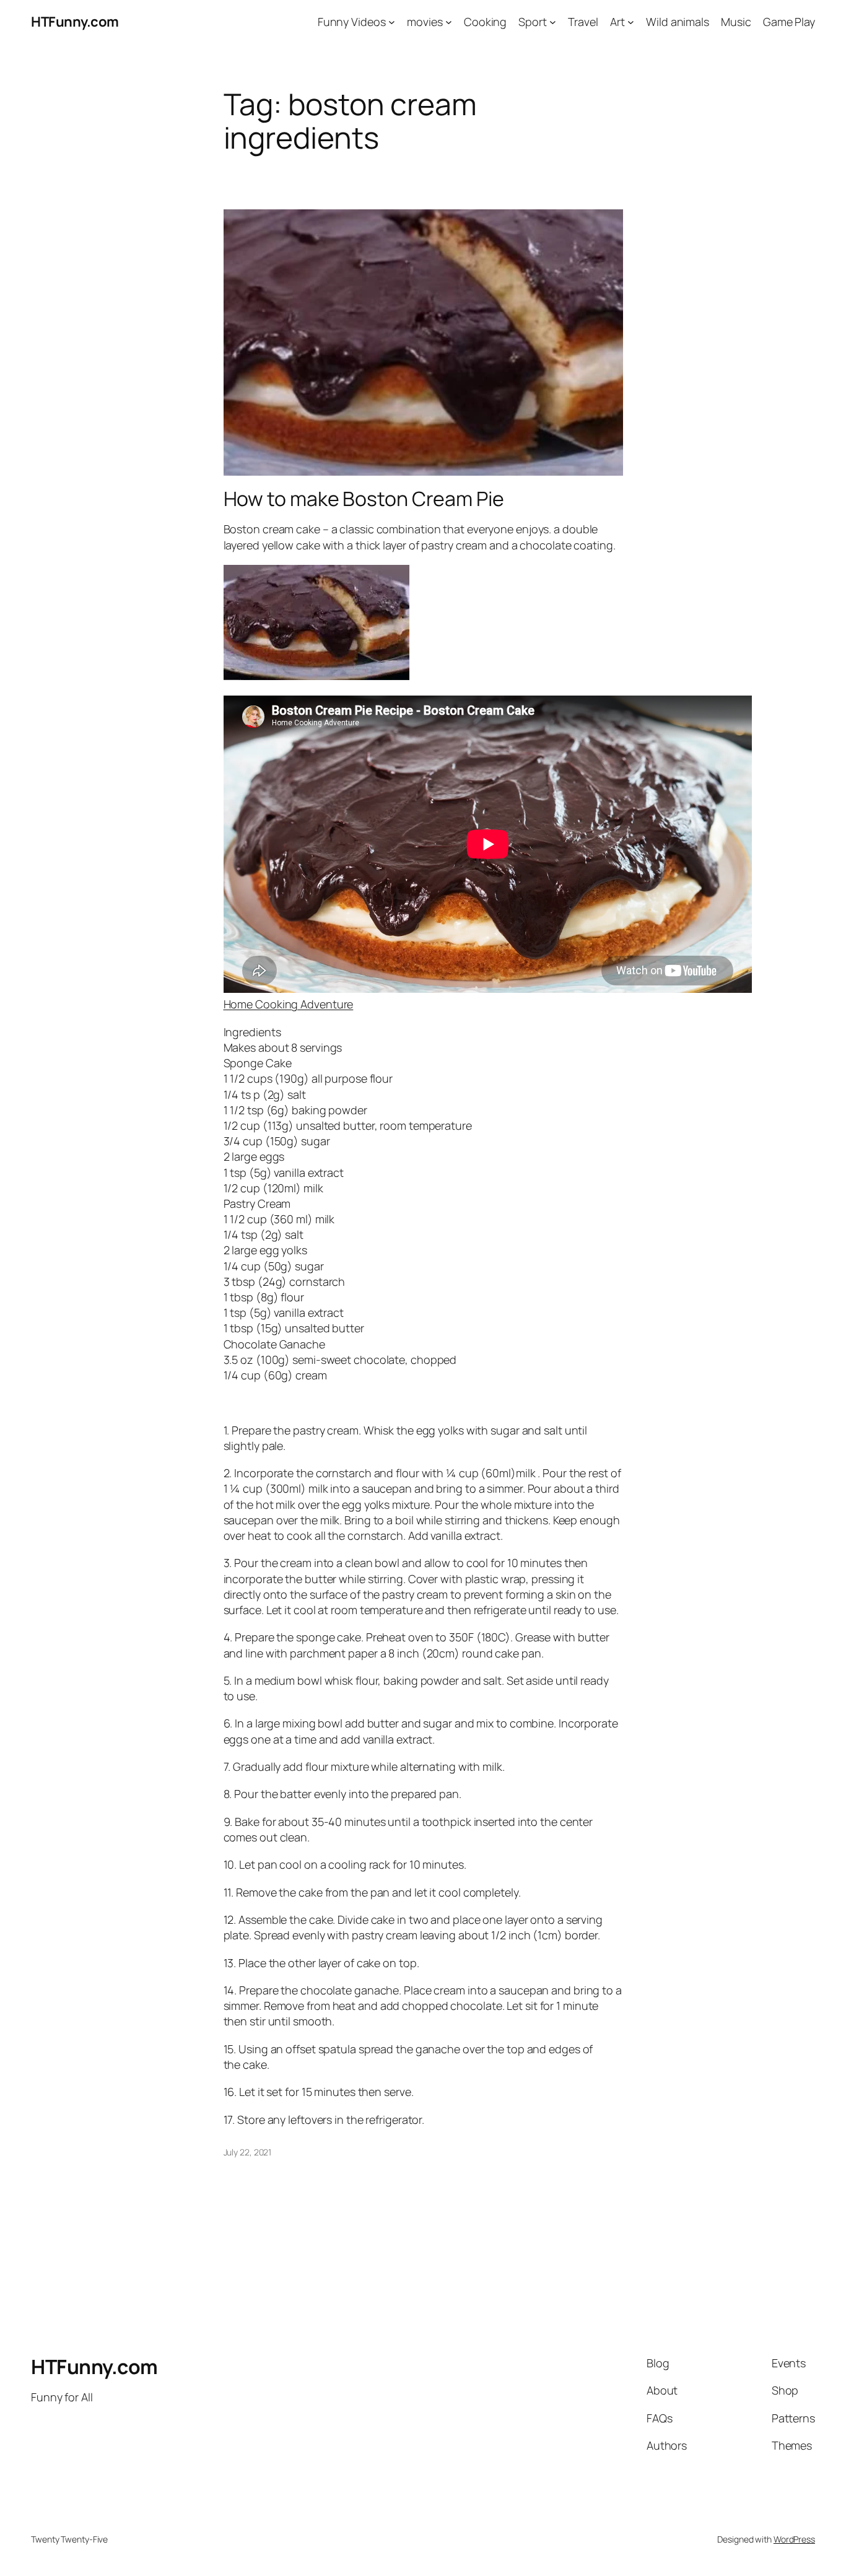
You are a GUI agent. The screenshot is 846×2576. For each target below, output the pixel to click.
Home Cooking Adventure (289, 1004)
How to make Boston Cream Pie (364, 499)
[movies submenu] (449, 22)
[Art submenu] (631, 22)
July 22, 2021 (248, 2152)
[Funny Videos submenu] (392, 22)
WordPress (794, 2539)
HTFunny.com (75, 22)
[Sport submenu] (553, 22)
